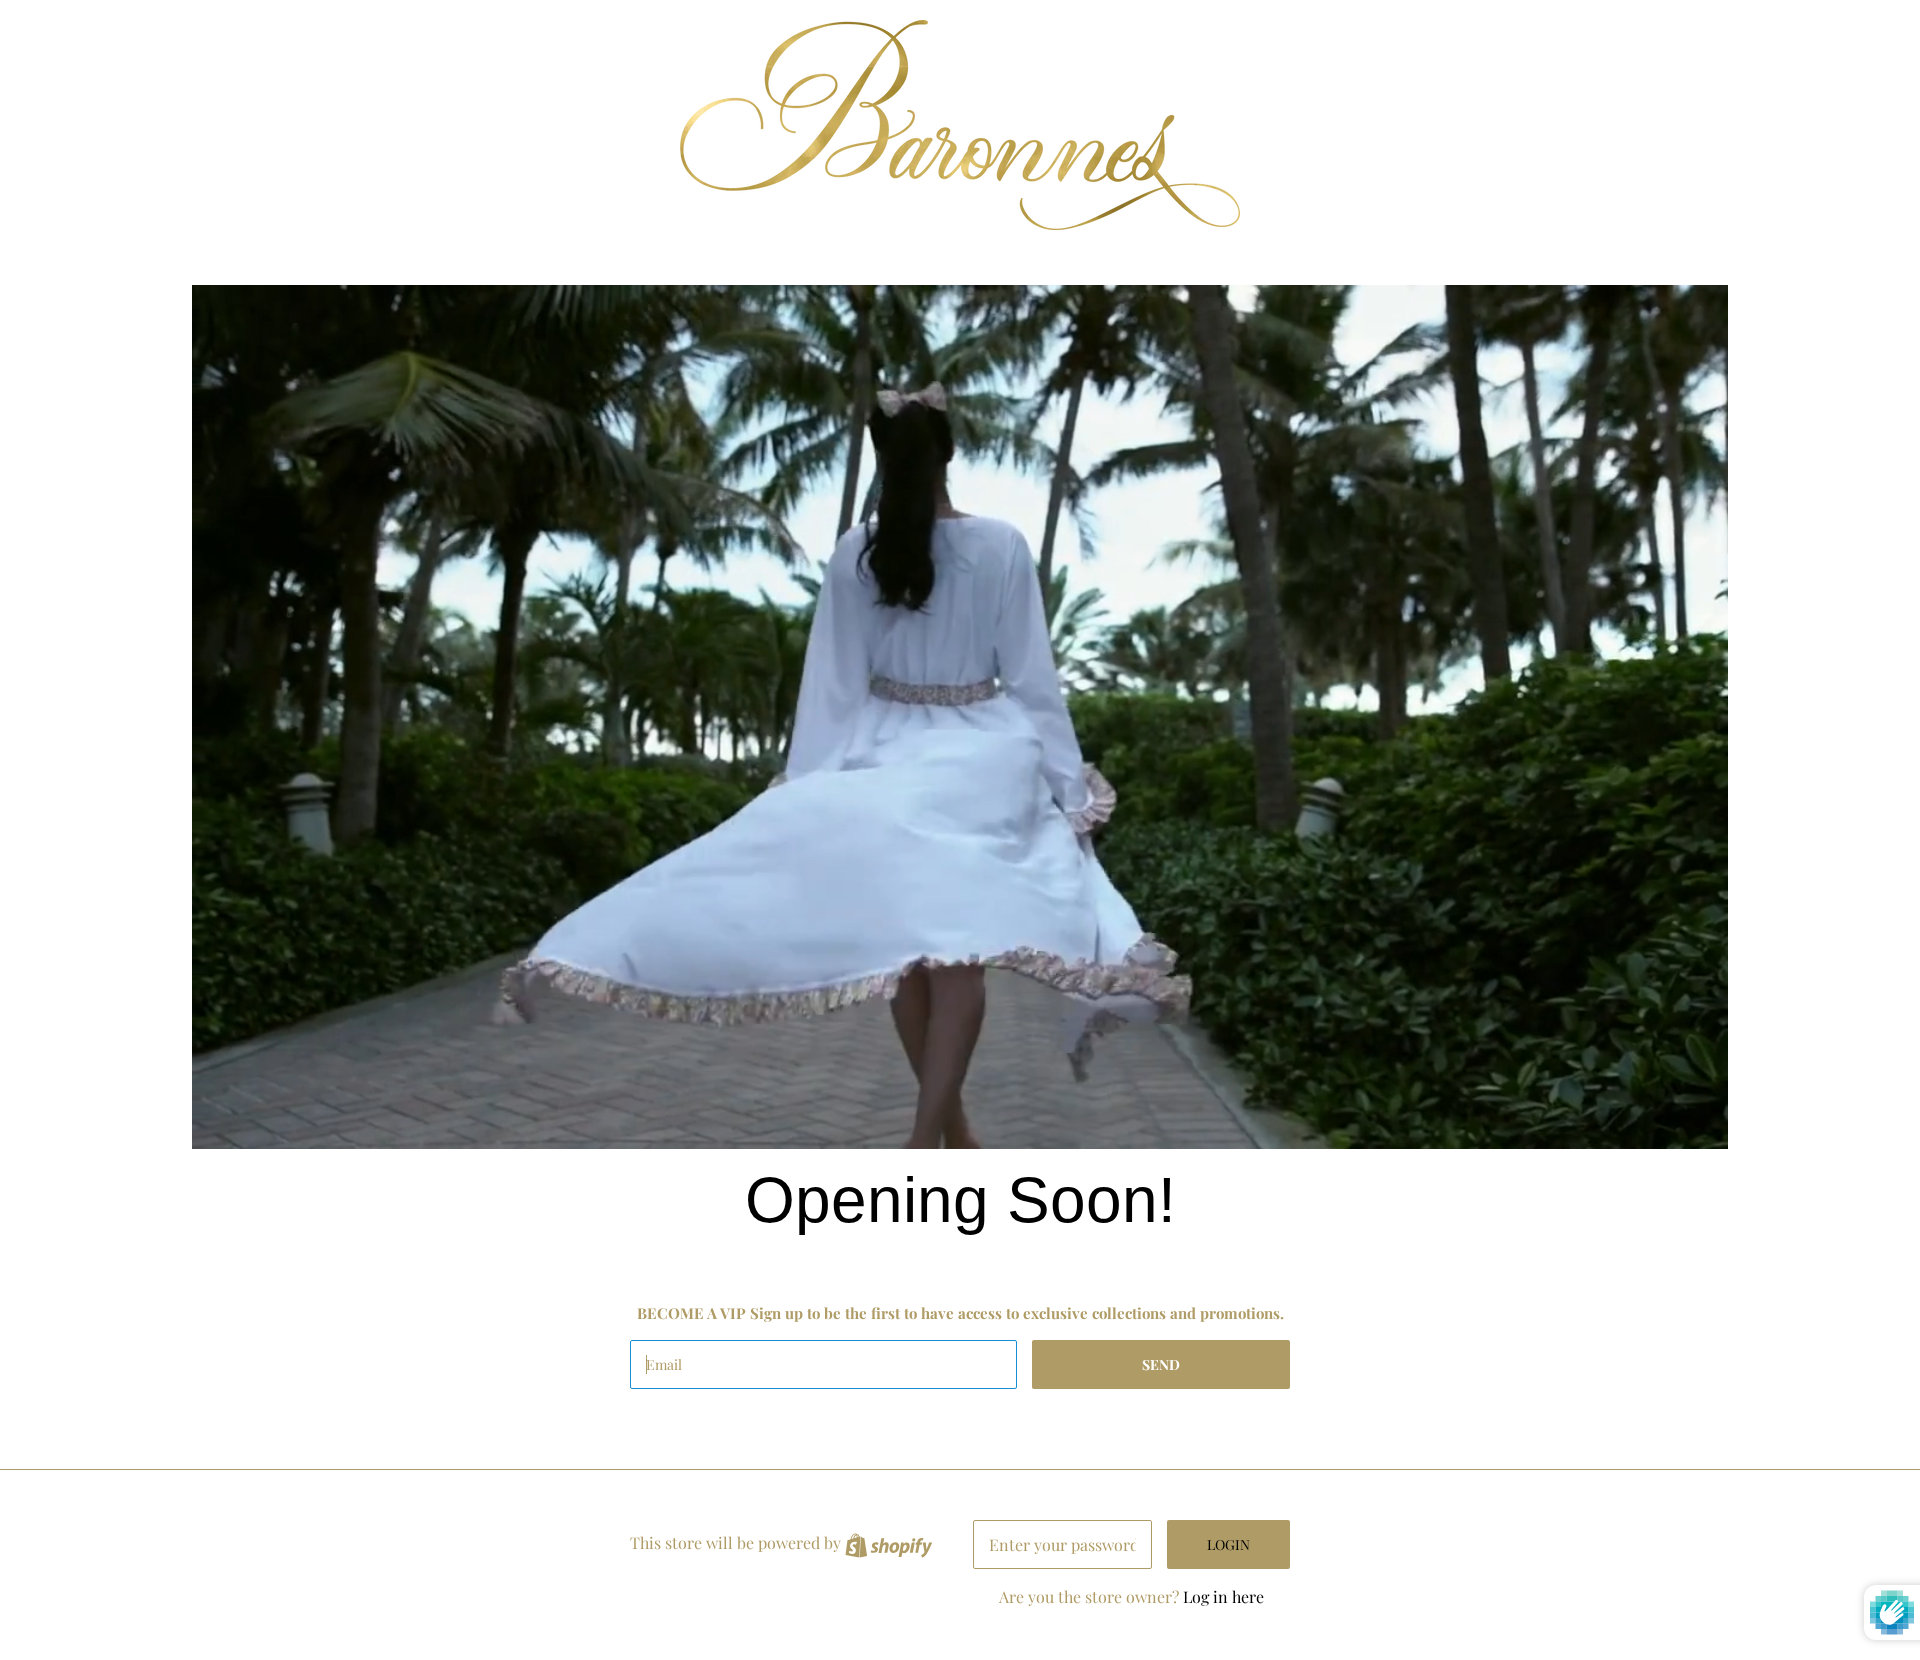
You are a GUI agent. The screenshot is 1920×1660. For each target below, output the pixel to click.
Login (1228, 1544)
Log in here (1223, 1596)
